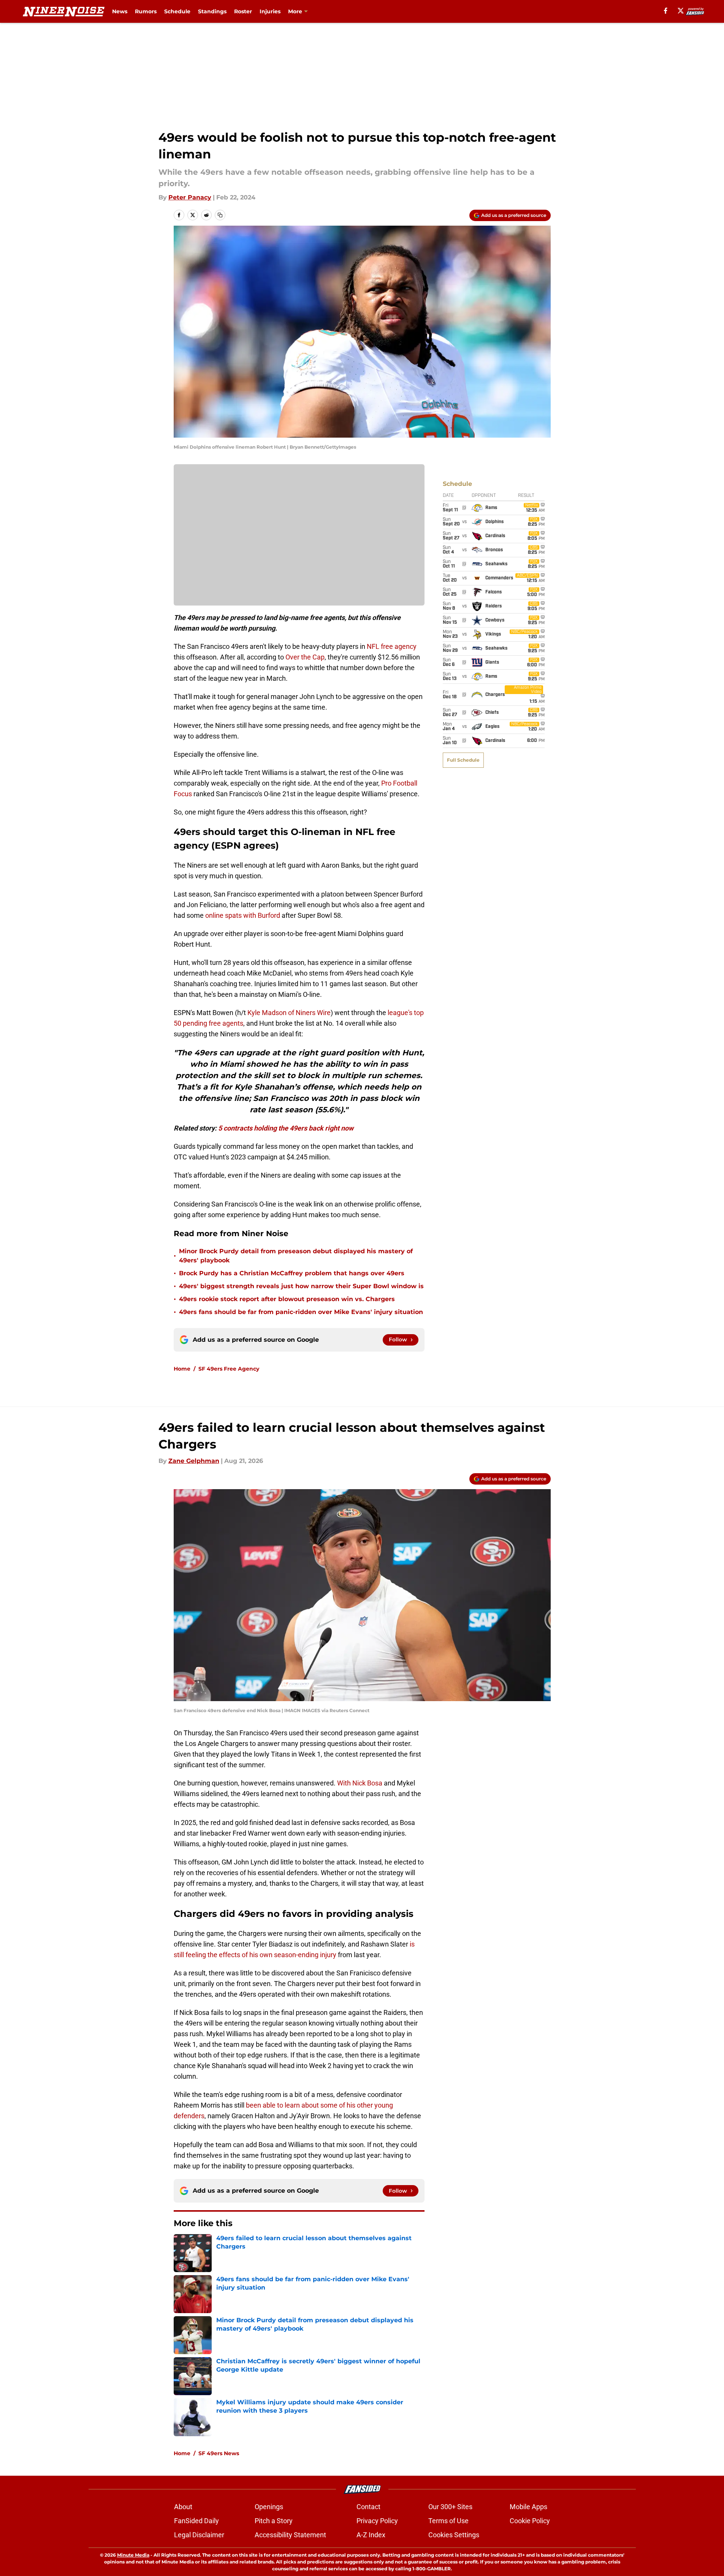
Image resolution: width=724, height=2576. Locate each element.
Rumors (146, 11)
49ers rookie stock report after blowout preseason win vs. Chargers (287, 1299)
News (120, 11)
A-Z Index (371, 2535)
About (183, 2507)
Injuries (270, 11)
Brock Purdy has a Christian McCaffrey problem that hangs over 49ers (292, 1273)
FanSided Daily (196, 2521)
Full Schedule (463, 760)
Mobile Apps (528, 2507)
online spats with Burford (243, 915)
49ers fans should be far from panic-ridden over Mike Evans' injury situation (301, 1312)
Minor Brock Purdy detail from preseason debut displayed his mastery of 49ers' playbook (296, 1256)
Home (182, 1369)
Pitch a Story (274, 2521)
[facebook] (666, 11)
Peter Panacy (190, 197)
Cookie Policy (530, 2521)
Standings (212, 11)
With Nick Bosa (360, 1783)
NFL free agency (392, 646)
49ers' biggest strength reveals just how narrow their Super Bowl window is (301, 1286)
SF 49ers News (219, 2453)
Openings (269, 2507)
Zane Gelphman (194, 1461)
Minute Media (133, 2555)
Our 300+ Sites (450, 2507)
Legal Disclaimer (199, 2535)
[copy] (220, 215)
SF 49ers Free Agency (229, 1369)
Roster (243, 11)
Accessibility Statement (290, 2535)
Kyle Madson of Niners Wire (289, 1013)
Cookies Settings (454, 2535)
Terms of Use (448, 2521)
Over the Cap (305, 657)
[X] (681, 11)
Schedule (177, 11)
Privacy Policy (377, 2521)
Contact (368, 2507)
